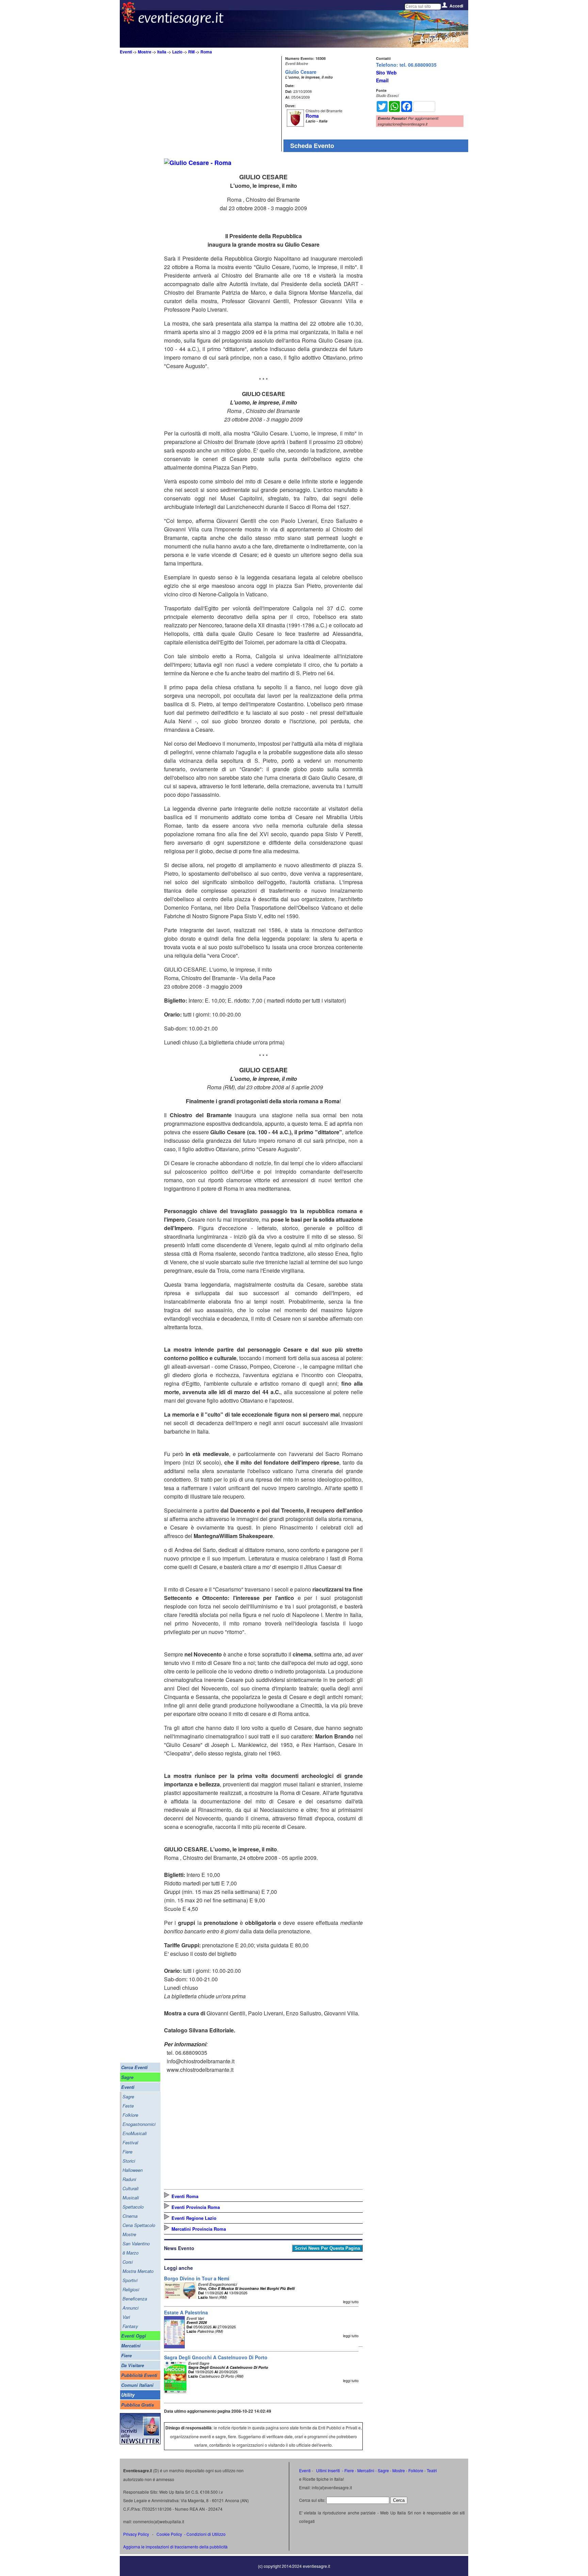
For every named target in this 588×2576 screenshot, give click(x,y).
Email (382, 80)
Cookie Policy (169, 2534)
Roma (206, 52)
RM (191, 52)
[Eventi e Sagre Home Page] (128, 22)
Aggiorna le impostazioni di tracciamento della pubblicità (175, 2547)
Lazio (177, 52)
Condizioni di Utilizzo (206, 2534)
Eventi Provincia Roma (196, 2207)
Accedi (456, 6)
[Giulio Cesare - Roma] (198, 163)
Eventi (126, 52)
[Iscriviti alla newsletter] (140, 2442)
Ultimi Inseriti (328, 2470)
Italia (162, 52)
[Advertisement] (222, 104)
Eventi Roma (185, 2196)
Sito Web (386, 72)
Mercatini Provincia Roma (199, 2229)
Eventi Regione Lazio (194, 2218)
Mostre (145, 52)
